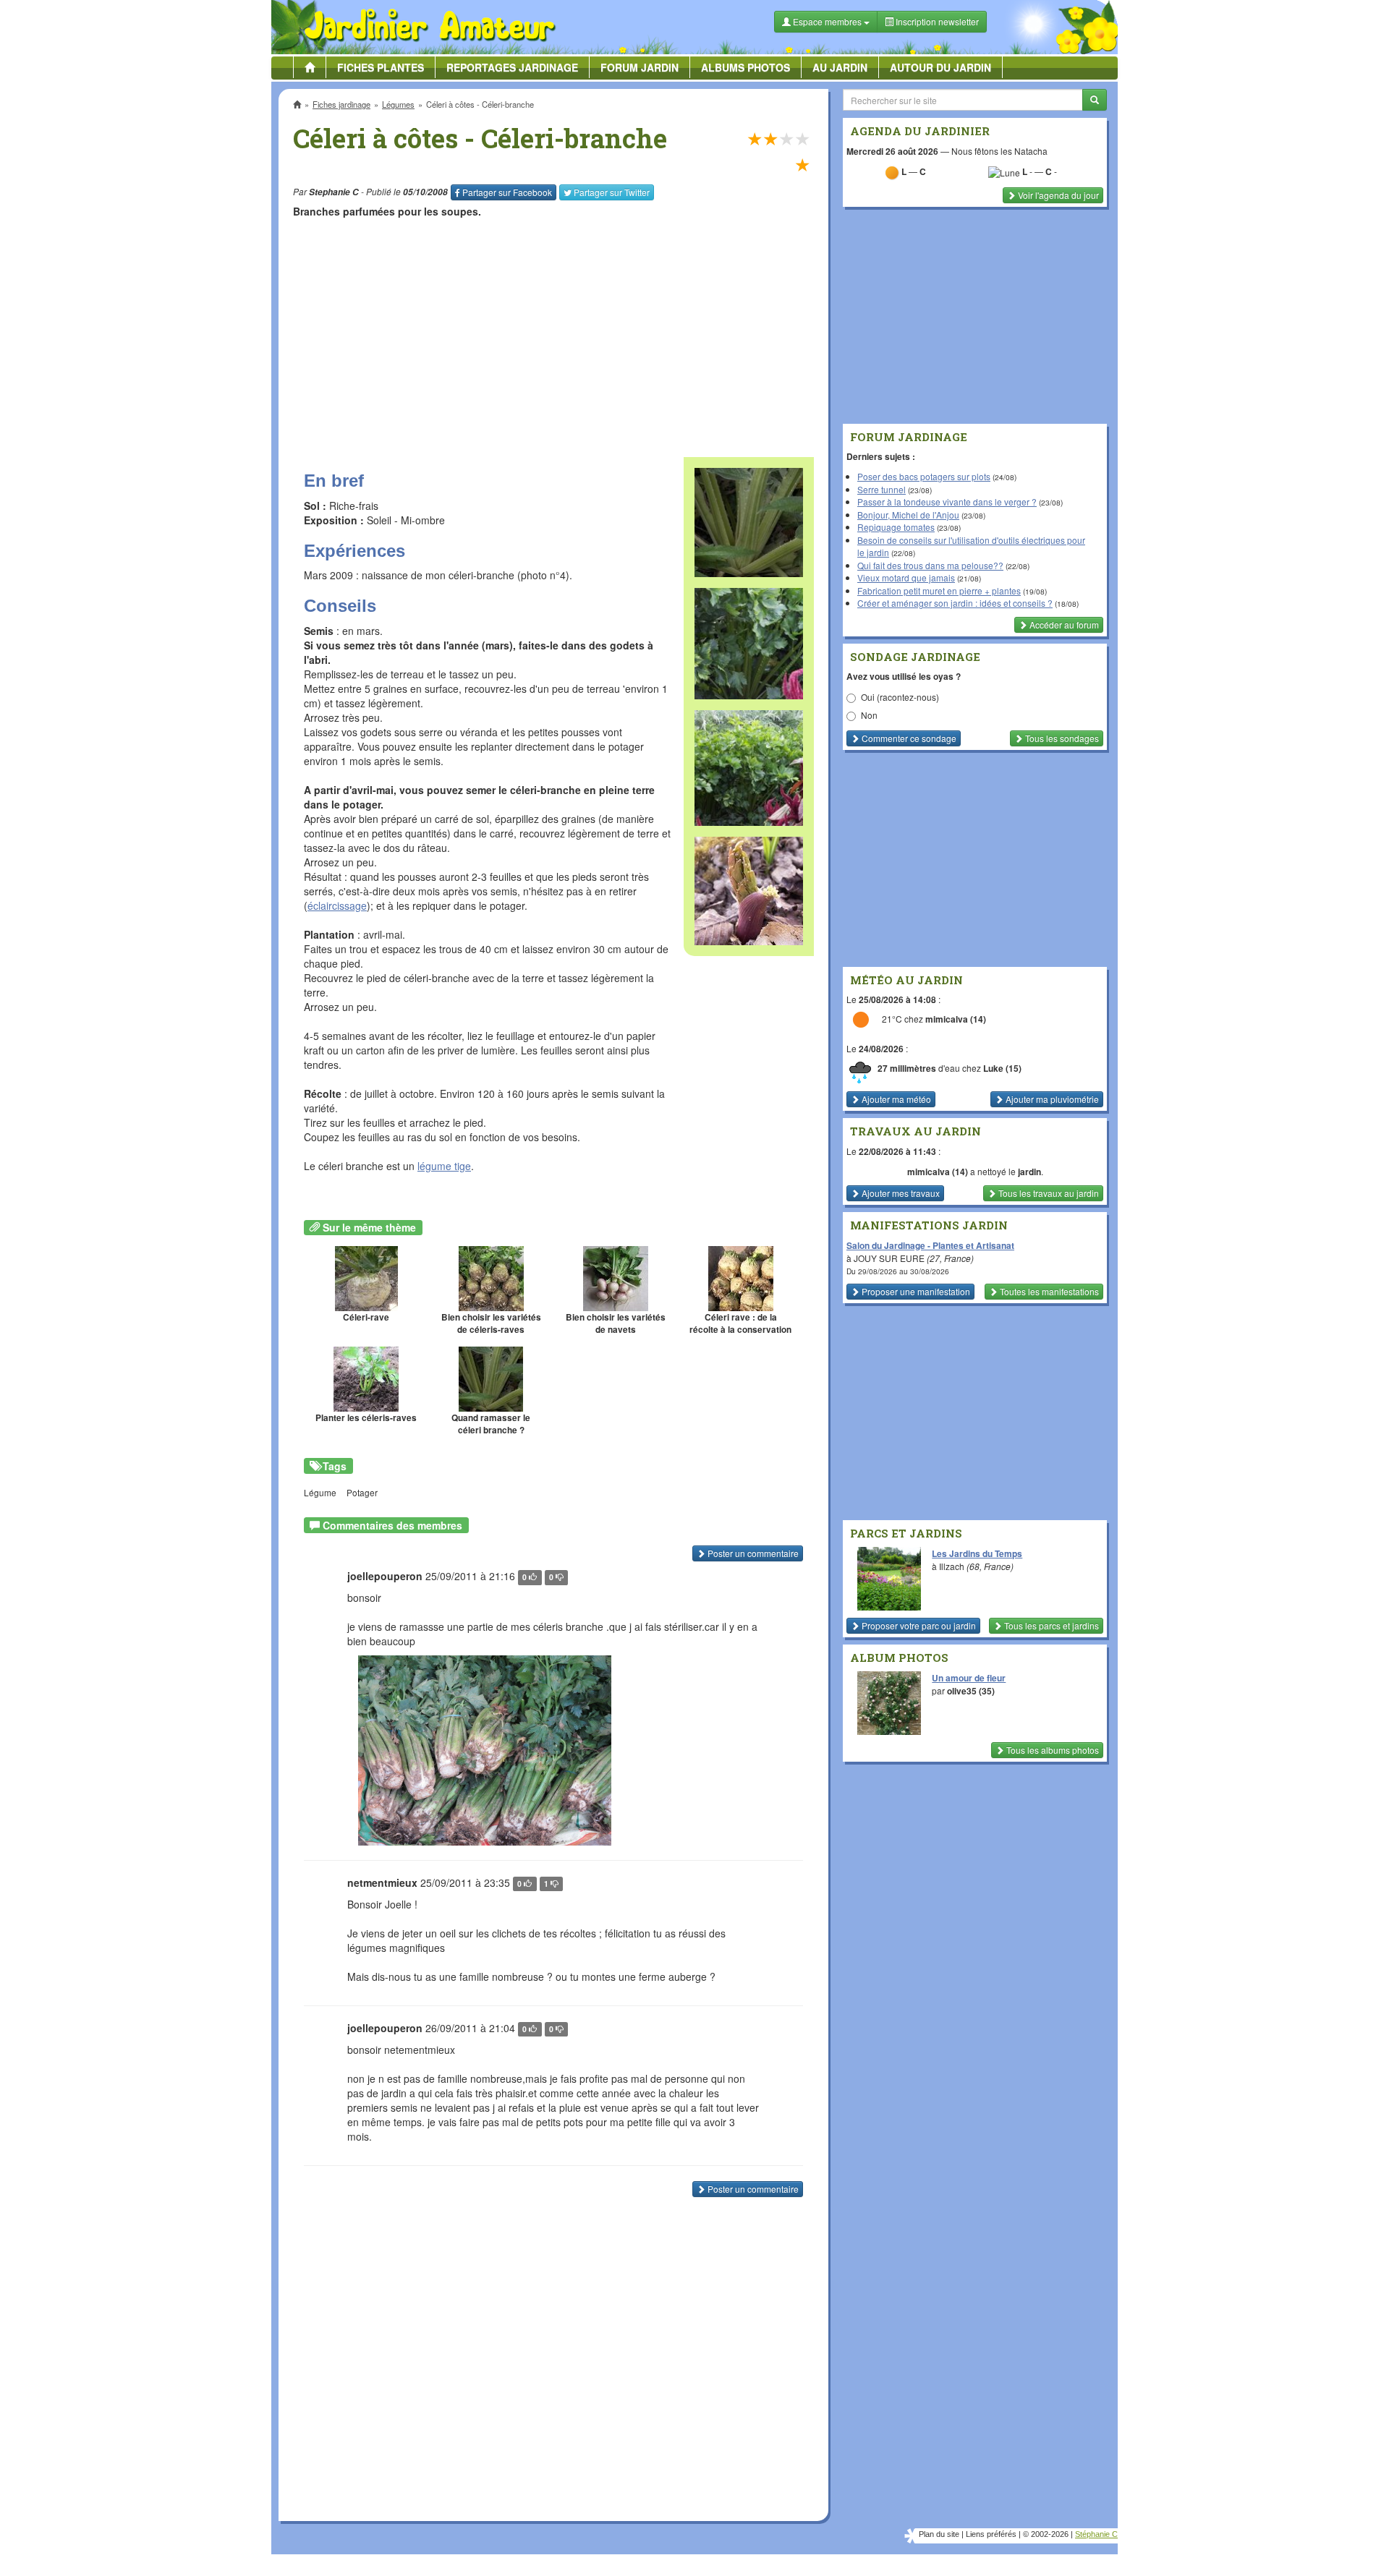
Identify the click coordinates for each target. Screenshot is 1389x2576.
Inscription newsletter (936, 21)
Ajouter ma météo (895, 1099)
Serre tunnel (882, 489)
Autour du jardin (940, 67)
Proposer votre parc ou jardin (918, 1625)
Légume (320, 1492)
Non (869, 715)
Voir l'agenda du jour (1057, 195)
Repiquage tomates (896, 527)
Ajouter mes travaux (900, 1193)
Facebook (507, 192)
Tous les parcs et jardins (1050, 1625)
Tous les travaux (1048, 1193)
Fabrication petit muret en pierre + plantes (939, 590)
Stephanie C (334, 192)
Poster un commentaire (752, 1553)
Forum (640, 67)
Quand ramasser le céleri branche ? (491, 1424)
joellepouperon (385, 1576)
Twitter (612, 192)
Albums (746, 67)
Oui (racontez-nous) (900, 697)
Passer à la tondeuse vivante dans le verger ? (947, 502)
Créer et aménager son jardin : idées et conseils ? (955, 603)
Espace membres (827, 21)
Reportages (512, 67)
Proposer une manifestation (915, 1291)
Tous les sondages (1061, 738)
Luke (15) (1002, 1068)
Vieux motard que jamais (906, 577)
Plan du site (939, 2534)
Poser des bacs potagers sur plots (924, 476)
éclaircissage (337, 905)
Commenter (908, 738)
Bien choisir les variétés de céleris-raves (491, 1323)
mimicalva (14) (956, 1019)
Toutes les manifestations (1048, 1291)
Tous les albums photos (1052, 1750)
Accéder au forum (1063, 624)
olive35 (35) (971, 1691)
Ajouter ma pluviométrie (1051, 1099)
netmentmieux (382, 1882)
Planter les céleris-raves (366, 1418)
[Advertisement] (556, 330)
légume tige (444, 1166)
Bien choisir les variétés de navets (616, 1323)
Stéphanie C (1096, 2534)
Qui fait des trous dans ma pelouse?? (930, 565)
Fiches (381, 67)
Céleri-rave (366, 1317)
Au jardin (840, 67)
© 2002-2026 (1046, 2534)
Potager (362, 1492)
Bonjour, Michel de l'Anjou (908, 515)
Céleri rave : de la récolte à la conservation (740, 1323)
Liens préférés (991, 2534)
